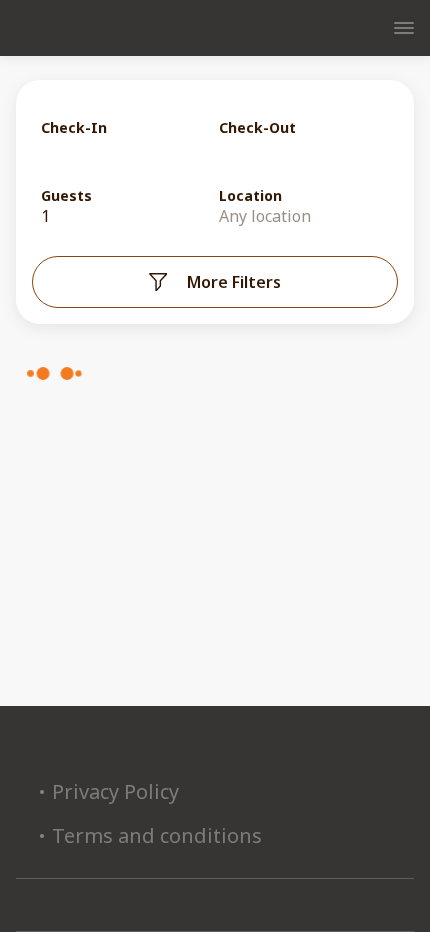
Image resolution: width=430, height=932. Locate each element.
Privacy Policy (115, 792)
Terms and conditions (157, 836)
